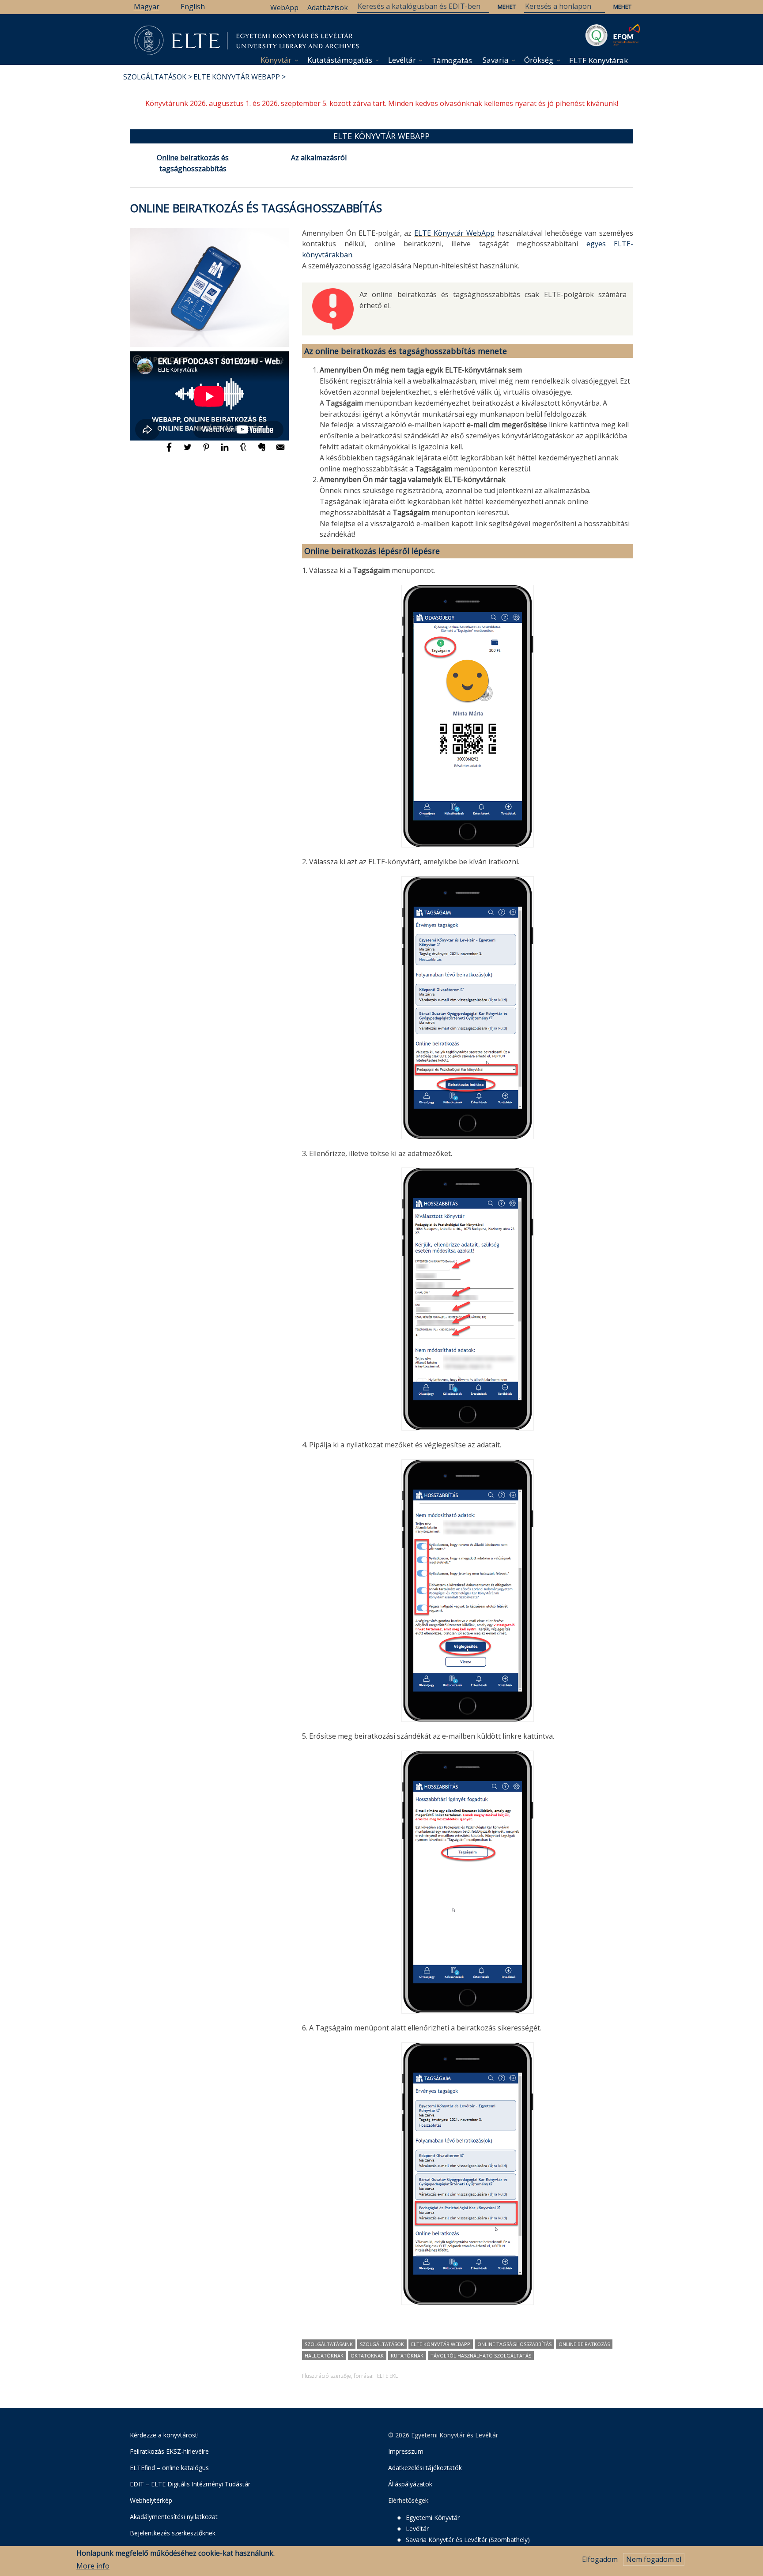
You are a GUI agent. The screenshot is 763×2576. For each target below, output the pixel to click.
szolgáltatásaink (329, 2344)
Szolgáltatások (155, 77)
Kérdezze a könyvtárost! (164, 2435)
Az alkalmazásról (319, 158)
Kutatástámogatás (340, 60)
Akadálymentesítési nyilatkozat (174, 2517)
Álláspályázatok (410, 2484)
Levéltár (402, 60)
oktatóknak (367, 2356)
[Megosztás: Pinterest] (207, 451)
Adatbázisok (328, 8)
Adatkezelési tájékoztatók (425, 2468)
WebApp (284, 8)
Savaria (496, 60)
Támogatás (452, 60)
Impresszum (406, 2451)
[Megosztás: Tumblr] (244, 451)
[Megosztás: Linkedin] (226, 451)
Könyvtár (276, 60)
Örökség (539, 60)
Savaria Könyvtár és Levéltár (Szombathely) (468, 2540)
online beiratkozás (584, 2344)
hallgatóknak (324, 2356)
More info (93, 2566)
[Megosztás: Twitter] (189, 451)
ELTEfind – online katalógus (169, 2468)
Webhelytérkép (151, 2500)
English (193, 7)
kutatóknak (407, 2356)
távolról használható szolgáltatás (481, 2356)
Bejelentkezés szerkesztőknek (173, 2533)
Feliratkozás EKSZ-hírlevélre (169, 2451)
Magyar (147, 7)
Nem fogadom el (654, 2559)
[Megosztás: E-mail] (280, 451)
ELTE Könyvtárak (599, 60)
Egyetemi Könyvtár (433, 2518)
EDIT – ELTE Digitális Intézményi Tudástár (190, 2484)
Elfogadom (600, 2559)
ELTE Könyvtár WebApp (237, 77)
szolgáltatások (382, 2344)
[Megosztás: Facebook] (170, 451)
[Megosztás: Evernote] (263, 451)
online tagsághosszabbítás (514, 2344)
